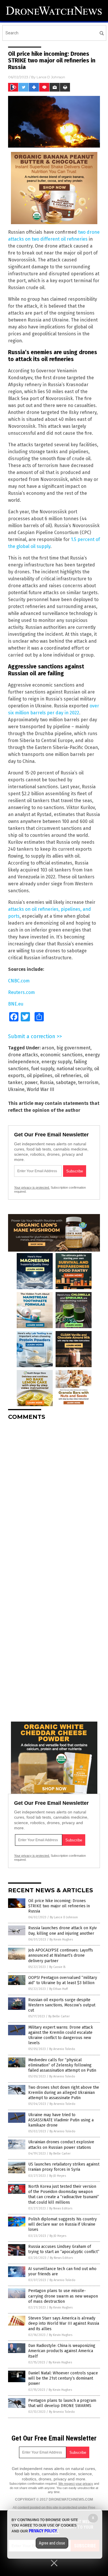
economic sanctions (61, 1055)
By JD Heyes (58, 2176)
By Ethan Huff (58, 1989)
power (31, 1082)
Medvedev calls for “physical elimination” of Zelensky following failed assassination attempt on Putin (62, 2065)
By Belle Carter (59, 2016)
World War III (40, 1089)
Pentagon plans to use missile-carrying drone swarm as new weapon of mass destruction (63, 2296)
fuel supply (43, 1069)
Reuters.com (21, 992)
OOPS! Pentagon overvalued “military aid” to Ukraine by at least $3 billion (63, 1980)
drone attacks (23, 1055)
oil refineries (68, 1076)
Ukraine (16, 1089)
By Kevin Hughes (61, 1940)
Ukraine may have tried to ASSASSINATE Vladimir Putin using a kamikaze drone (61, 2120)
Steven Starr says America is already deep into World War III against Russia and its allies (64, 2323)
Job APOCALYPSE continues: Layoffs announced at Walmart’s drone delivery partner (61, 1955)
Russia (47, 1082)
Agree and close (52, 2543)
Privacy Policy (43, 2531)
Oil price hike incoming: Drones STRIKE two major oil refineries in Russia (59, 1906)
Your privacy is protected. (32, 1187)
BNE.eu (16, 1004)
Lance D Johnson (51, 77)
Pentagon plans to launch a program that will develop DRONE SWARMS (62, 2403)
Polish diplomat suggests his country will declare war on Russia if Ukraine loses (62, 2224)
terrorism (88, 1082)
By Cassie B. (58, 1967)
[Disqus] (54, 1497)
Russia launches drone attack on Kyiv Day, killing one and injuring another (62, 1931)
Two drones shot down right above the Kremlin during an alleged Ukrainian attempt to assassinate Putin (64, 2093)
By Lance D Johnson (64, 1917)
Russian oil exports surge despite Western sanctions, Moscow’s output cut (62, 2005)
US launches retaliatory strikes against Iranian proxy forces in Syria (64, 2167)
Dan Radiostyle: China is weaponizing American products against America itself (62, 2351)
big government (73, 1048)
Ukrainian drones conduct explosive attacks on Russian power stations (61, 2145)
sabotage (66, 1082)
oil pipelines (40, 1076)
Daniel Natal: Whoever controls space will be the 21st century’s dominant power (63, 2378)
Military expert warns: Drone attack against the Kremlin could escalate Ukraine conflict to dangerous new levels (61, 2035)
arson (48, 1048)
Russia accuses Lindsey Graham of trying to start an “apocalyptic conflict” (64, 2249)
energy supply (56, 1062)
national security (74, 1069)
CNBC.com (19, 981)
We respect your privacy (76, 2484)
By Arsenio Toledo (62, 2049)
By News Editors (61, 2208)
